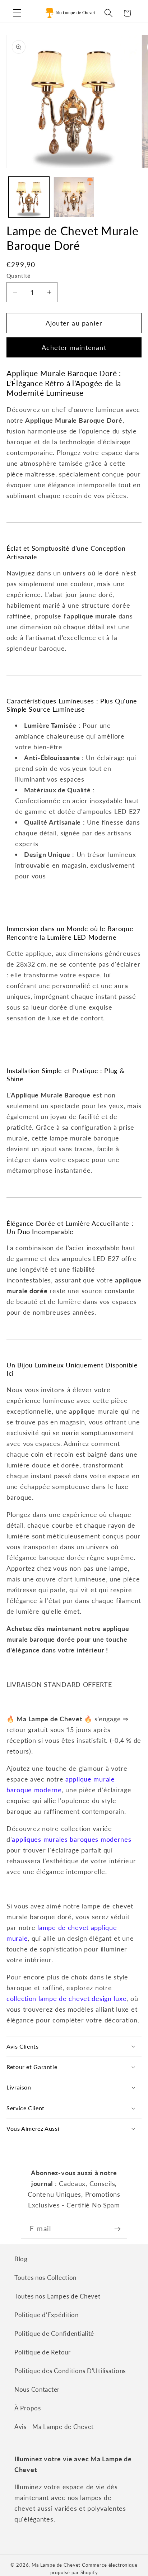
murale (17, 1938)
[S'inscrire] (117, 2229)
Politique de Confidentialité (54, 2333)
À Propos (28, 2408)
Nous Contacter (37, 2389)
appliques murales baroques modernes (71, 1839)
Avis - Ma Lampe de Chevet (54, 2427)
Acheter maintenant (74, 347)
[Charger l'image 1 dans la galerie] (29, 197)
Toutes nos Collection (45, 2278)
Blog (21, 2259)
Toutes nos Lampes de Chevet (57, 2296)
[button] (17, 13)
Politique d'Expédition (47, 2315)
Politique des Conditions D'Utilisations (70, 2371)
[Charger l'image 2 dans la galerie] (74, 197)
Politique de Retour (43, 2352)
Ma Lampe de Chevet (56, 2565)
